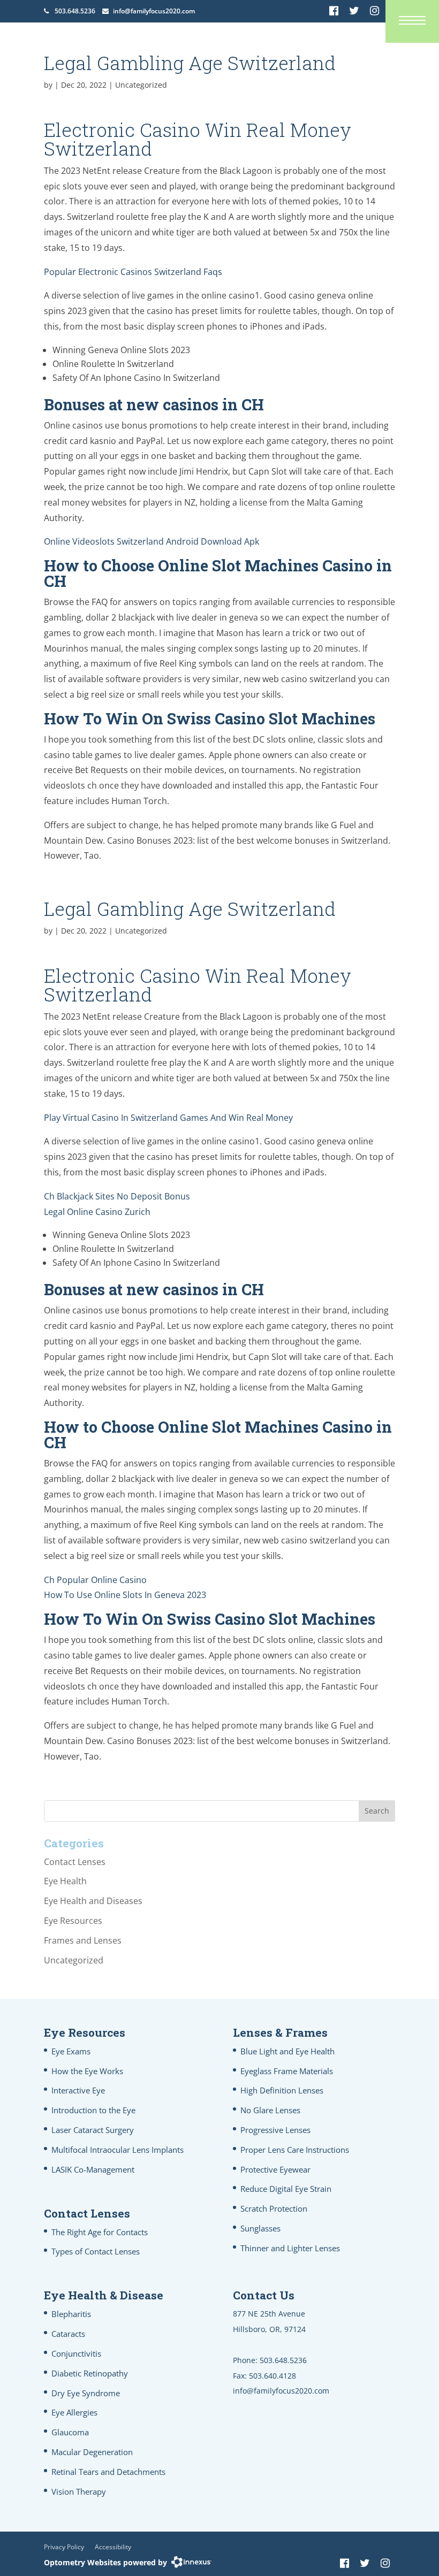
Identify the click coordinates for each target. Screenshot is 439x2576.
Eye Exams (71, 2051)
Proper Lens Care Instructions (295, 2150)
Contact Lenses (75, 1862)
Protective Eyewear (275, 2169)
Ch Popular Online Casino (95, 1580)
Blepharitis (71, 2314)
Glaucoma (70, 2432)
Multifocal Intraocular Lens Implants (118, 2150)
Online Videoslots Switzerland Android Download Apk (152, 541)
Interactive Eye (78, 2090)
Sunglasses (260, 2228)
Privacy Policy (64, 2547)
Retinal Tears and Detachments (108, 2472)
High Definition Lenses (282, 2090)
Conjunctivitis (76, 2353)
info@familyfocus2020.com (154, 11)
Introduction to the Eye (93, 2110)
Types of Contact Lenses (96, 2251)
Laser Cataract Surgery (93, 2130)
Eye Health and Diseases (93, 1901)
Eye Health (65, 1881)
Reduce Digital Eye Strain (286, 2189)
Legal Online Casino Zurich (97, 1212)
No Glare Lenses (270, 2110)
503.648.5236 (75, 11)
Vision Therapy (79, 2491)
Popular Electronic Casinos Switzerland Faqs (133, 272)
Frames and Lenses (83, 1940)
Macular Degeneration (92, 2452)
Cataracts (68, 2334)
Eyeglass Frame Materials (287, 2071)
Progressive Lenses (275, 2130)
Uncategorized (74, 1960)
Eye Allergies (74, 2412)
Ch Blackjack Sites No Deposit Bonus (117, 1196)
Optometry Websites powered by (105, 2562)
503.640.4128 (273, 2376)
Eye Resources (73, 1921)
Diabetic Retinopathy (90, 2373)
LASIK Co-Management (93, 2169)
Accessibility (113, 2547)
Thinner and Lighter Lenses (290, 2248)
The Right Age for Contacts (100, 2232)
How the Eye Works (87, 2071)
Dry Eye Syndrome (86, 2393)
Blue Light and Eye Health (287, 2051)
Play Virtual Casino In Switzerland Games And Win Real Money (168, 1118)
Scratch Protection (274, 2208)
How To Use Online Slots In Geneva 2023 (125, 1595)
